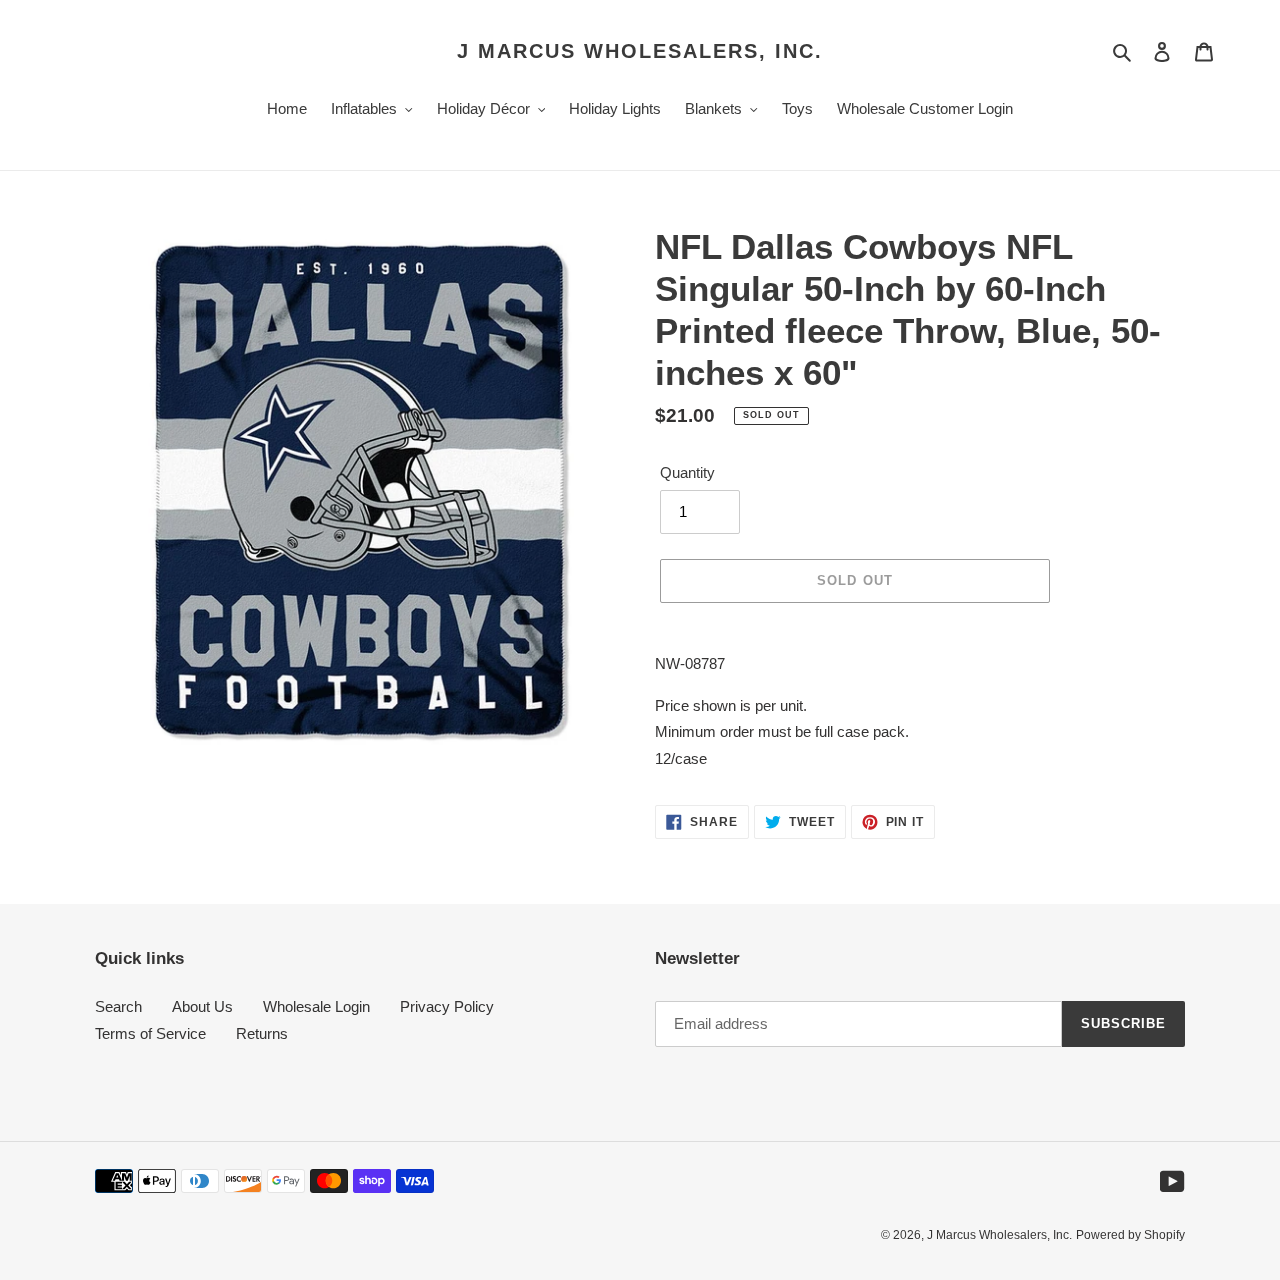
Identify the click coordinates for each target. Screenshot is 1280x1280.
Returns (262, 1033)
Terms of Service (150, 1033)
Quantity (687, 472)
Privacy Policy (447, 1006)
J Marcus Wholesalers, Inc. (640, 51)
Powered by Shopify (1130, 1235)
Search (118, 1006)
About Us (202, 1006)
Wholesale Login (316, 1006)
